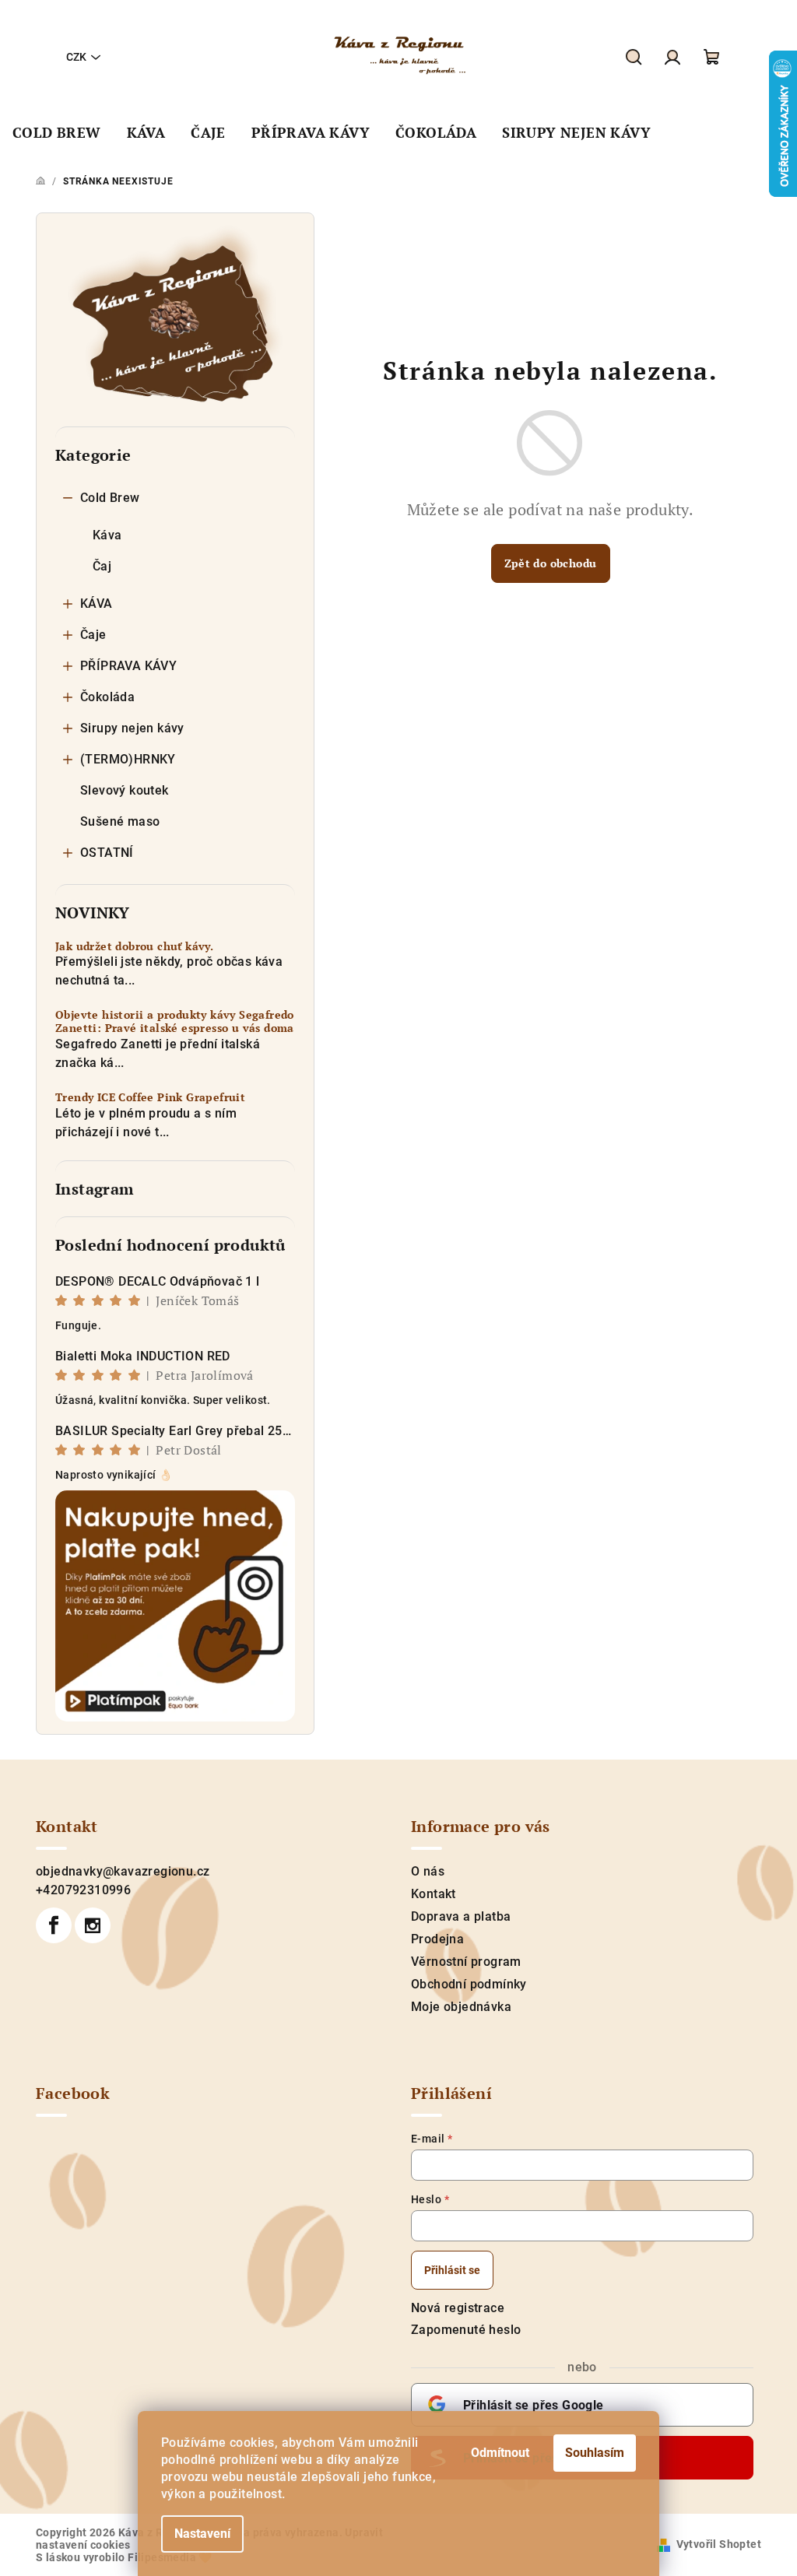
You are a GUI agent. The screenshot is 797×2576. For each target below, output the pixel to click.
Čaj (102, 566)
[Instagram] (93, 1925)
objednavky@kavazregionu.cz (123, 1871)
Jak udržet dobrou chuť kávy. (134, 947)
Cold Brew (110, 498)
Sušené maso (120, 821)
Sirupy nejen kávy (132, 728)
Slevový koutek (125, 790)
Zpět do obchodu (551, 563)
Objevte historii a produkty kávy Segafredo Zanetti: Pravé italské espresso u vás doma (175, 1022)
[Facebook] (54, 1925)
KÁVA (97, 604)
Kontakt (434, 1894)
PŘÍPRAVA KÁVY (128, 666)
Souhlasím (595, 2453)
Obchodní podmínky (469, 1984)
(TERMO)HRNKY (128, 759)
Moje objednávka (461, 2007)
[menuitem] (57, 133)
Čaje (93, 635)
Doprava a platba (461, 1916)
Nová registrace (458, 2308)
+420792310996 (83, 1890)
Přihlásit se (452, 2270)
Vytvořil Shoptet (719, 2544)
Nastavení (202, 2534)
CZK (76, 57)
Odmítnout (500, 2453)
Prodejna (437, 1939)
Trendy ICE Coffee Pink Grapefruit (150, 1098)
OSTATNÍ (107, 853)
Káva (107, 535)
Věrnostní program (466, 1962)
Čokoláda (107, 697)
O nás (428, 1871)
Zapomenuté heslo (466, 2330)
